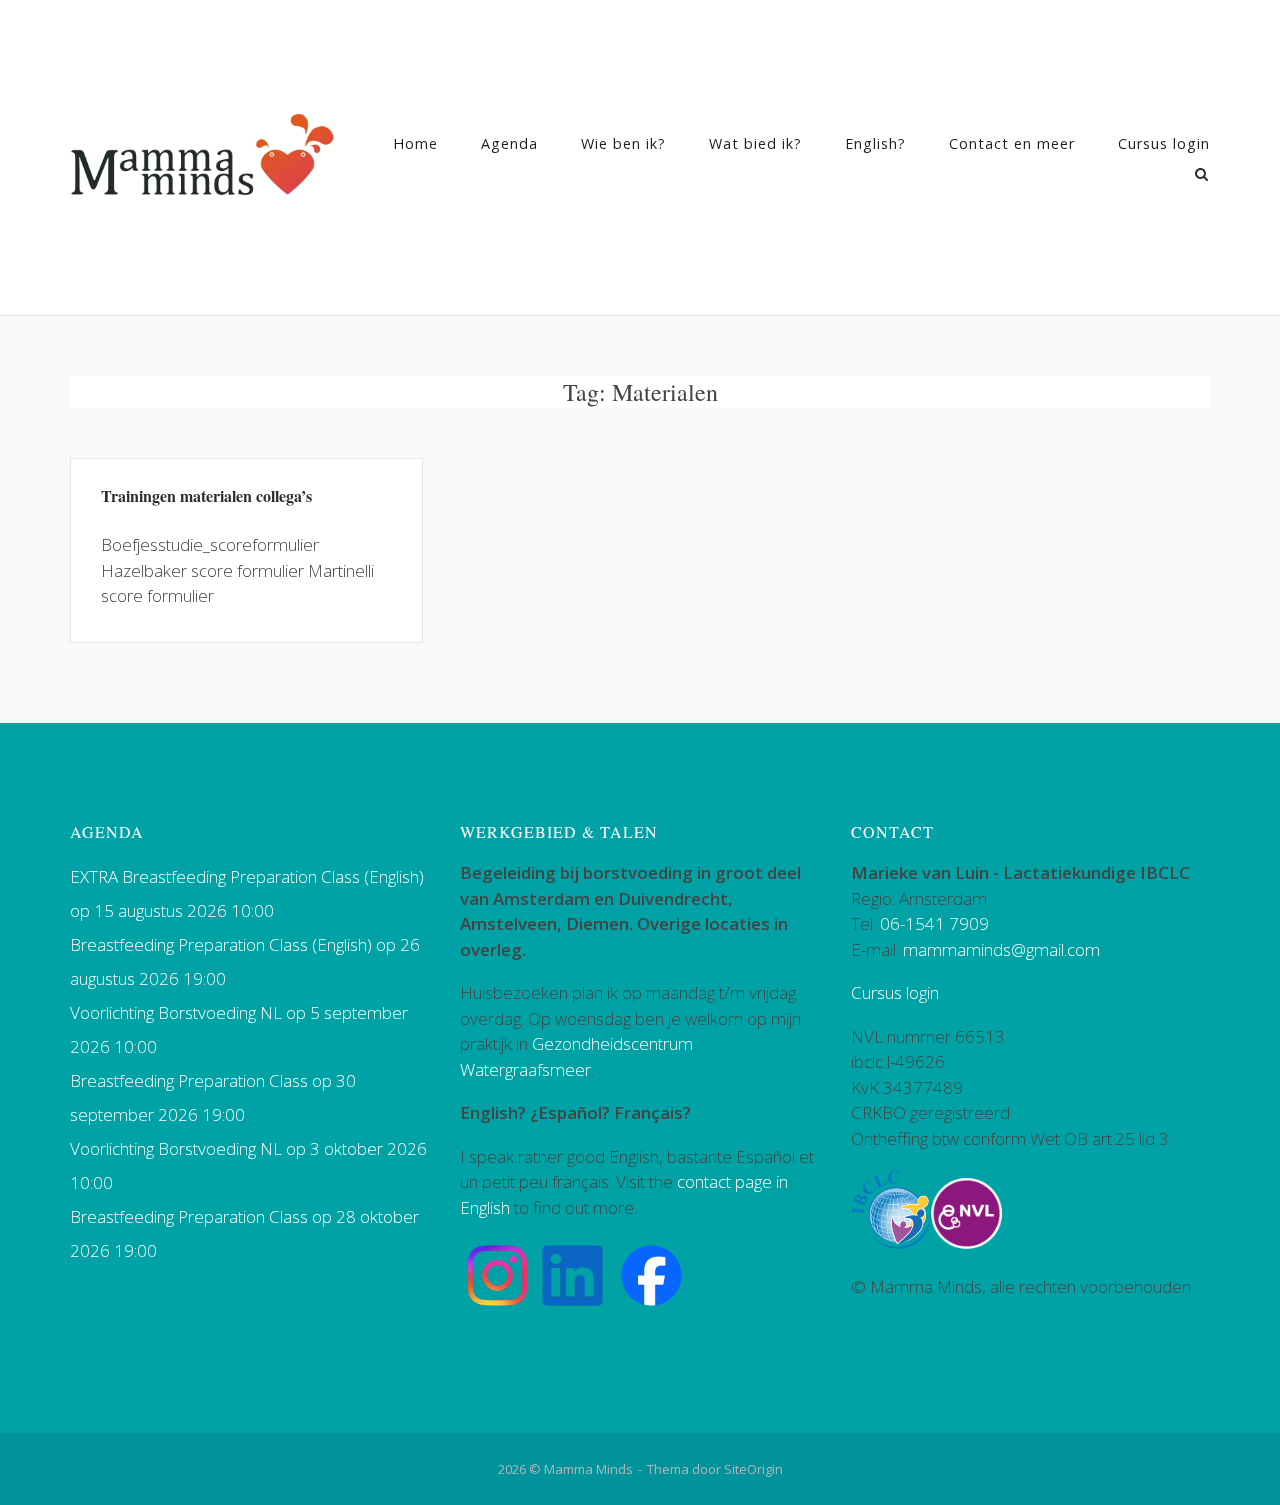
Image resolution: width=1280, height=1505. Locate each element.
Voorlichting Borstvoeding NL (176, 1012)
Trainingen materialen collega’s (206, 495)
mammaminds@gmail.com (1001, 949)
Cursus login (1164, 143)
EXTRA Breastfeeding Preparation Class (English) (247, 876)
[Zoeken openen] (1201, 176)
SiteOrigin (753, 1469)
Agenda (509, 143)
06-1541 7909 (934, 923)
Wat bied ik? (755, 143)
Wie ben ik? (623, 143)
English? (875, 143)
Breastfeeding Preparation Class (189, 1080)
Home (415, 143)
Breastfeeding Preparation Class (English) (221, 944)
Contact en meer (1012, 143)
